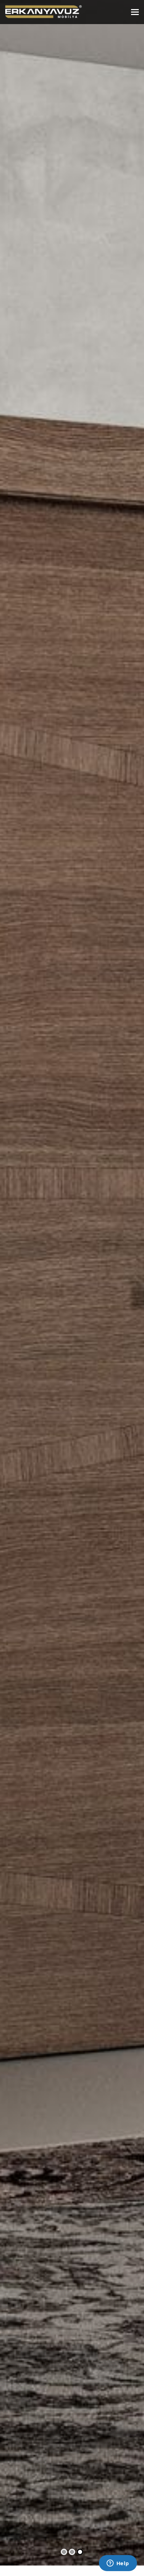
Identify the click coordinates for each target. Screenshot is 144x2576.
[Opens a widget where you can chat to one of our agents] (118, 2564)
